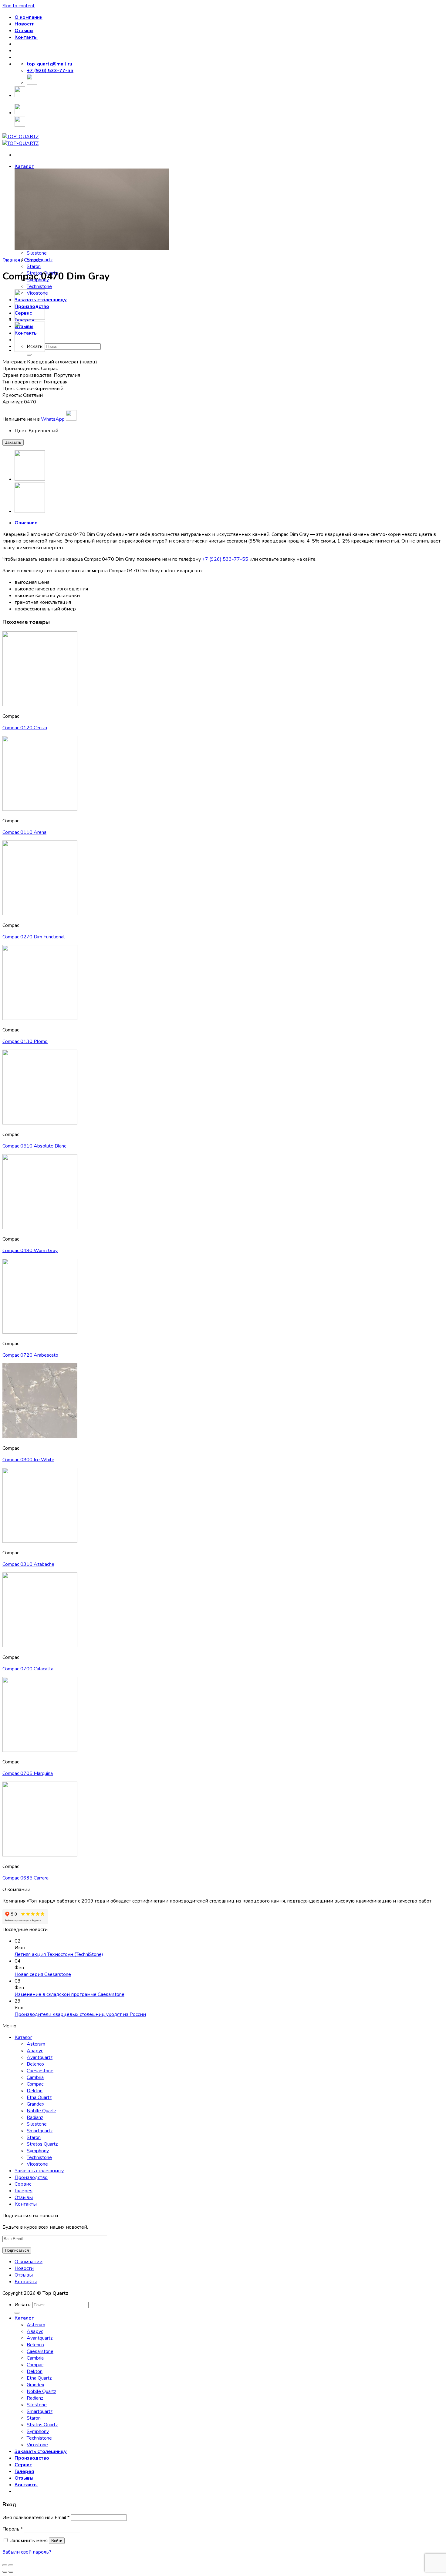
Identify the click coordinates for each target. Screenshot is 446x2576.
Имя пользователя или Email (36, 2518)
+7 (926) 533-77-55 (225, 559)
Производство (31, 2177)
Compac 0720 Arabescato (30, 1355)
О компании (29, 17)
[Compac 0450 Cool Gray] (30, 350)
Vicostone (37, 2164)
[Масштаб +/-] (11, 2565)
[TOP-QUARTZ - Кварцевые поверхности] (20, 140)
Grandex (35, 2104)
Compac (32, 260)
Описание (26, 523)
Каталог (24, 166)
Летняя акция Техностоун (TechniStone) (59, 1954)
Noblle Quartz (41, 2111)
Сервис (23, 2184)
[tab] (229, 523)
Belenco (35, 2064)
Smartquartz (40, 2131)
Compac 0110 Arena (24, 832)
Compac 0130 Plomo (25, 1041)
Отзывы (24, 31)
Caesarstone (40, 2071)
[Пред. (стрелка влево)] (5, 2572)
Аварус (35, 2051)
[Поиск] (29, 355)
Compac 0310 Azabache (28, 1564)
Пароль (13, 2529)
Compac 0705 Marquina (28, 1773)
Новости (25, 24)
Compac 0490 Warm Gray (30, 1251)
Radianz (35, 2117)
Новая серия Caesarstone (43, 1974)
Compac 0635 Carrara (25, 1878)
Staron (34, 266)
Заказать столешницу (39, 2171)
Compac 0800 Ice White (28, 1460)
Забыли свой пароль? (27, 2552)
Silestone (37, 253)
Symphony (38, 2151)
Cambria (35, 2077)
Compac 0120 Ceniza (25, 728)
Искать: (23, 2305)
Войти (57, 2541)
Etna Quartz (39, 2097)
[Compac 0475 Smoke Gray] (30, 318)
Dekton (35, 2091)
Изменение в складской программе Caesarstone (69, 1994)
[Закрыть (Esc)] (5, 2565)
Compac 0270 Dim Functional (34, 937)
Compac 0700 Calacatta (28, 1669)
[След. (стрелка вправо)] (11, 2572)
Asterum (36, 2044)
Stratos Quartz (42, 2144)
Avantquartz (40, 2057)
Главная (11, 260)
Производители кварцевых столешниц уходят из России (80, 2014)
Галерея (24, 2191)
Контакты (26, 37)
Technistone (39, 286)
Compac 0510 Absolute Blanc (34, 1146)
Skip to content (19, 6)
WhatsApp (53, 419)
